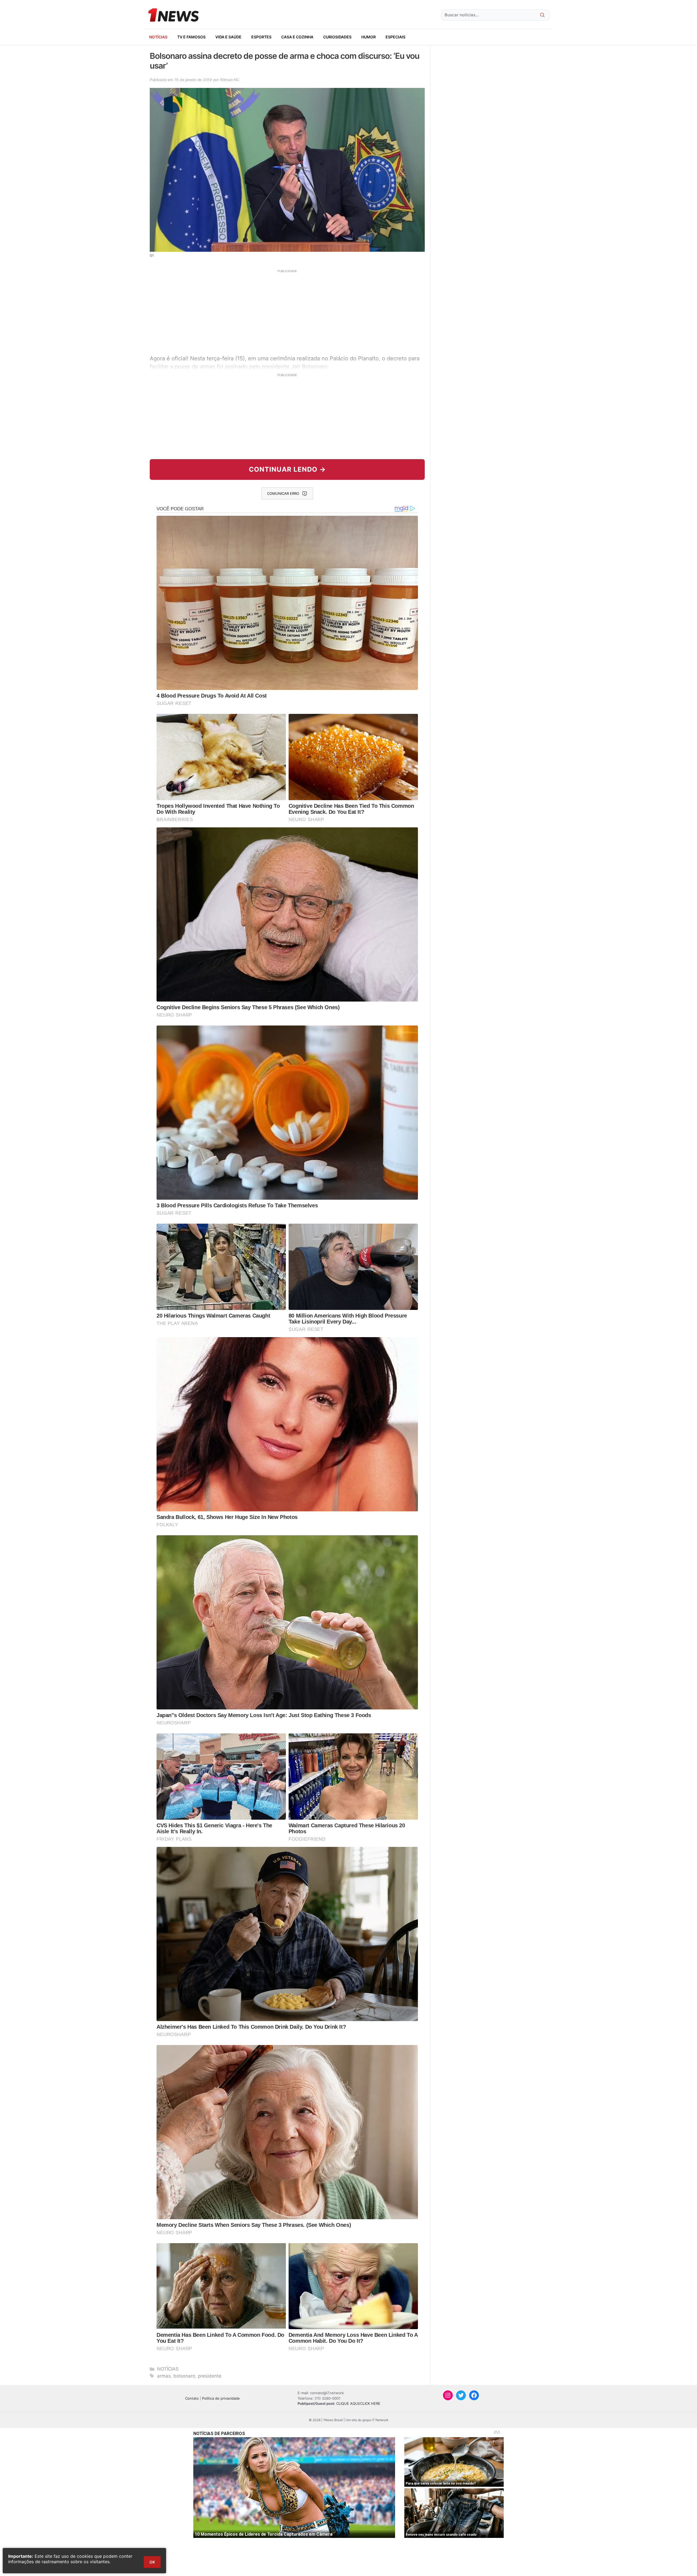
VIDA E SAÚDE (228, 37)
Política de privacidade (221, 2398)
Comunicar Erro (283, 493)
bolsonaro (184, 2376)
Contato (192, 2398)
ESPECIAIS (395, 37)
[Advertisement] (287, 311)
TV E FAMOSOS (191, 37)
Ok (152, 2562)
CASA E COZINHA (297, 37)
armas (164, 2376)
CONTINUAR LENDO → (287, 469)
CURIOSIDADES (337, 37)
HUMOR (369, 37)
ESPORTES (261, 37)
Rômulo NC (230, 80)
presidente (210, 2376)
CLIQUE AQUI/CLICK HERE (358, 2403)
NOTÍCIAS (158, 37)
